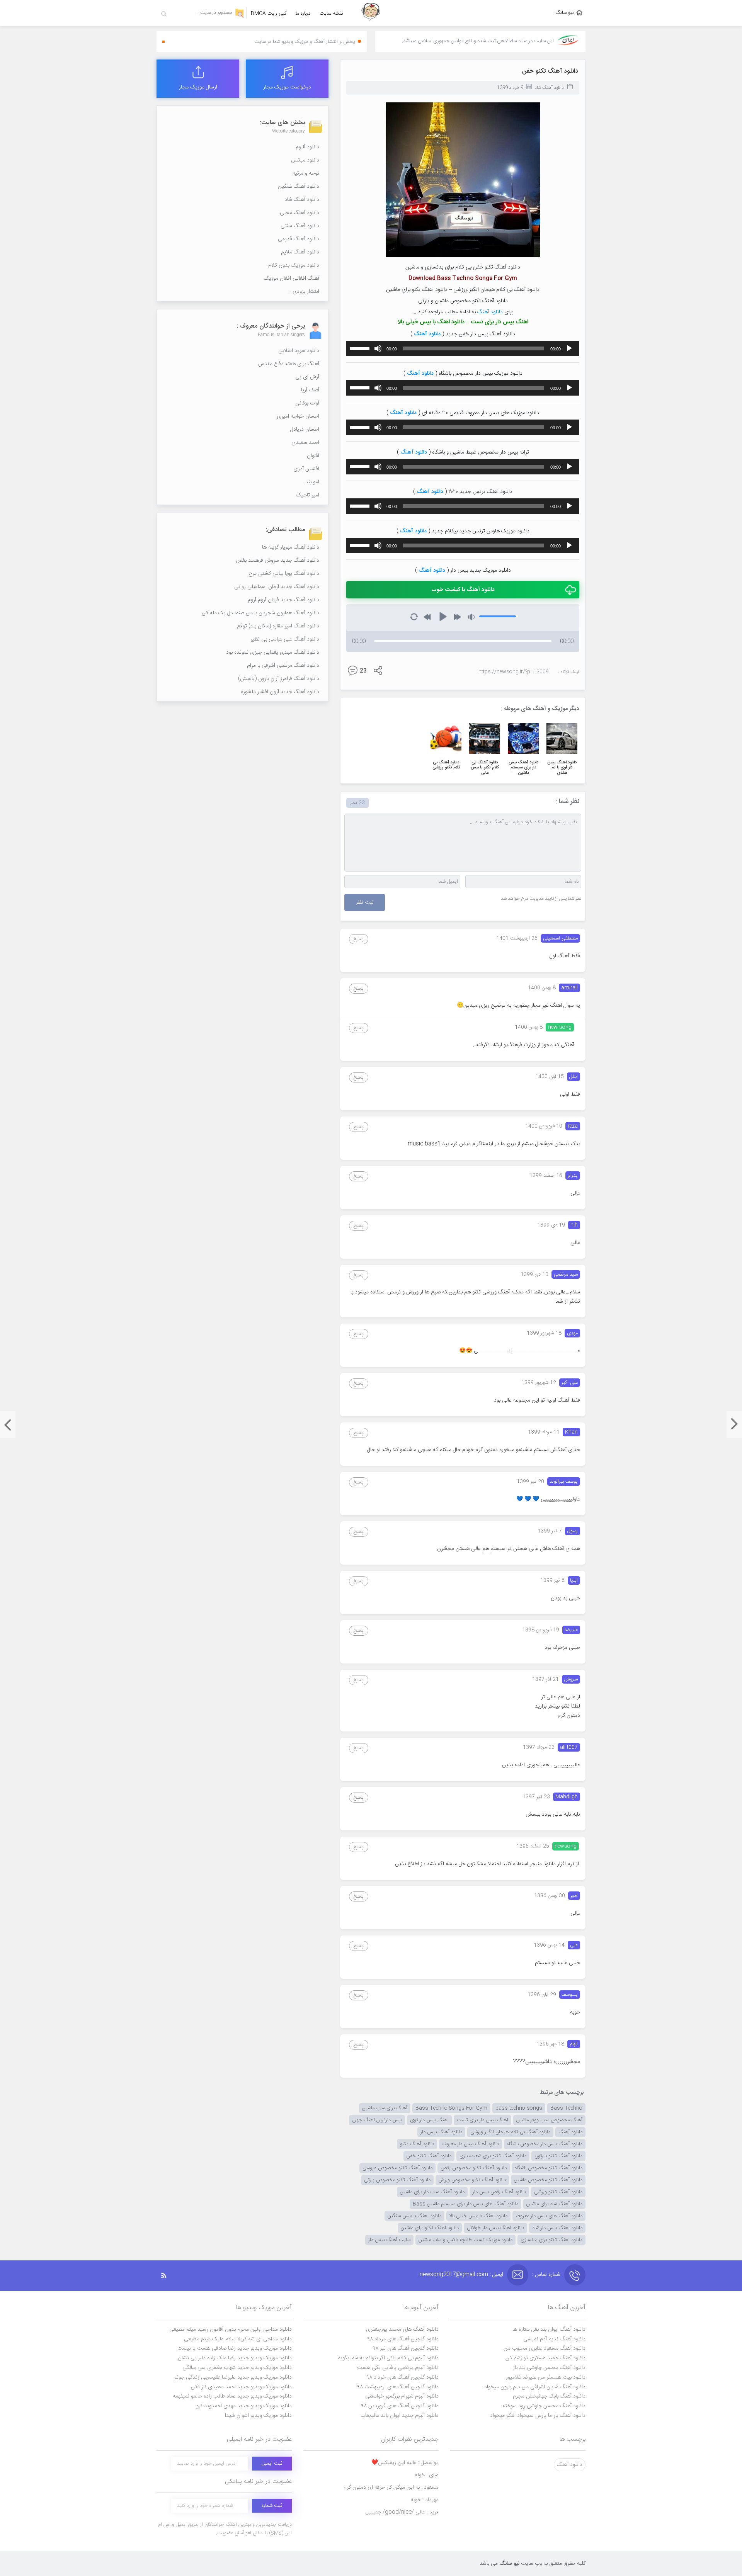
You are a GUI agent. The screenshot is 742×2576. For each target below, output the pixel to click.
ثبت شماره (272, 2506)
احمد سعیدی (305, 443)
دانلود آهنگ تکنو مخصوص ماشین (548, 2180)
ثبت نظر (365, 902)
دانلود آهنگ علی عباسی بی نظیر (285, 639)
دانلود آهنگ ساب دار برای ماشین (432, 2192)
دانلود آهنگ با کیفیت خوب (463, 590)
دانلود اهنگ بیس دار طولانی (495, 2228)
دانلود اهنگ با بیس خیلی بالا (478, 2216)
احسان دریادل (305, 430)
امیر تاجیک (308, 495)
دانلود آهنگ (490, 312)
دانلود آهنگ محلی (300, 213)
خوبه (425, 2500)
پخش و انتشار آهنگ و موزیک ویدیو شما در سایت (305, 42)
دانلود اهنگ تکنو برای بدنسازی (551, 2240)
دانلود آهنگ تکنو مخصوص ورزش (472, 2180)
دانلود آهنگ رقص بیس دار (499, 2192)
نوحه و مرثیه (306, 173)
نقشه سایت (331, 14)
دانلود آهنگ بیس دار (441, 2132)
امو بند (312, 482)
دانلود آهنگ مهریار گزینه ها (291, 547)
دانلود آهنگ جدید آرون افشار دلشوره (280, 692)
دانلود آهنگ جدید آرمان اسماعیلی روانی (277, 587)
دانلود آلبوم (307, 147)
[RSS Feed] (168, 2276)
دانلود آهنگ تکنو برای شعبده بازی (493, 2156)
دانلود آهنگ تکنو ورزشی (558, 2192)
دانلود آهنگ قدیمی (299, 239)
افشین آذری (306, 469)
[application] (463, 348)
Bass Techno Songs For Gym (451, 2108)
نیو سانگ (565, 13)
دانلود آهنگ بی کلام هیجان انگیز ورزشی (510, 2132)
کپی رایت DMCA (269, 14)
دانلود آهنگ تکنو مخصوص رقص (474, 2168)
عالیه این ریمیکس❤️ (405, 2463)
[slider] (361, 348)
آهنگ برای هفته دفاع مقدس (289, 364)
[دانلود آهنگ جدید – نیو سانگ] (371, 13)
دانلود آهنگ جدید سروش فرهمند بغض (277, 561)
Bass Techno (566, 2108)
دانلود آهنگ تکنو (417, 2144)
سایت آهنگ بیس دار (389, 2240)
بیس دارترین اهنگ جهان (377, 2120)
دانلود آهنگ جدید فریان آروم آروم (283, 600)
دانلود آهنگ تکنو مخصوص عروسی (397, 2168)
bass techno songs (519, 2108)
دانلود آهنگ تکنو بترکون (558, 2156)
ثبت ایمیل (272, 2464)
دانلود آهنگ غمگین (299, 187)
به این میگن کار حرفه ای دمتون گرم (391, 2488)
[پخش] (569, 348)
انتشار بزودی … (303, 292)
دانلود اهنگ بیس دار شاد (557, 2228)
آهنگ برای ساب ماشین (385, 2108)
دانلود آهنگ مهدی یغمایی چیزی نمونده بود (273, 652)
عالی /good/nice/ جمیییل (402, 2512)
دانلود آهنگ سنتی (300, 226)
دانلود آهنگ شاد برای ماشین (554, 2204)
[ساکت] (378, 348)
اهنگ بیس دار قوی (429, 2120)
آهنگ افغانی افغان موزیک (292, 279)
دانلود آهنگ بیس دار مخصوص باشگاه (545, 2144)
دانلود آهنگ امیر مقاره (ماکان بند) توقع (278, 626)
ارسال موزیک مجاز (198, 87)
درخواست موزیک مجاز (287, 87)
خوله (427, 2475)
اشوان (313, 456)
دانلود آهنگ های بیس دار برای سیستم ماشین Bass (465, 2204)
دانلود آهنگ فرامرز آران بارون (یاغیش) (279, 679)
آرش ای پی (307, 377)
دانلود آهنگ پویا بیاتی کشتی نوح (284, 574)
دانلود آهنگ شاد (549, 88)
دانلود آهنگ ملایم (300, 252)
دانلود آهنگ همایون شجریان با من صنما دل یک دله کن (260, 613)
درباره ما (303, 14)
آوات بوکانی (307, 403)
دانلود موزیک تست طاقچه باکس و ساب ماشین (465, 2240)
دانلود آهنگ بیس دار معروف (471, 2144)
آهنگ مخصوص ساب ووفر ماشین (549, 2120)
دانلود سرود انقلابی (299, 351)
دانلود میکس (305, 160)
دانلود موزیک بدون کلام (294, 265)
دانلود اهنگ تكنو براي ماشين (430, 2228)
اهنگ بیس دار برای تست (482, 2120)
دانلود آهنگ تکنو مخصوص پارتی (397, 2180)
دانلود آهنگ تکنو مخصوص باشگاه (549, 2168)
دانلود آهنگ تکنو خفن (550, 71)
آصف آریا (310, 390)
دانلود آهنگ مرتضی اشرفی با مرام (283, 666)
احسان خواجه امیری (298, 416)
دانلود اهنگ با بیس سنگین (414, 2216)
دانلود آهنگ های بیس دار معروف (549, 2216)
